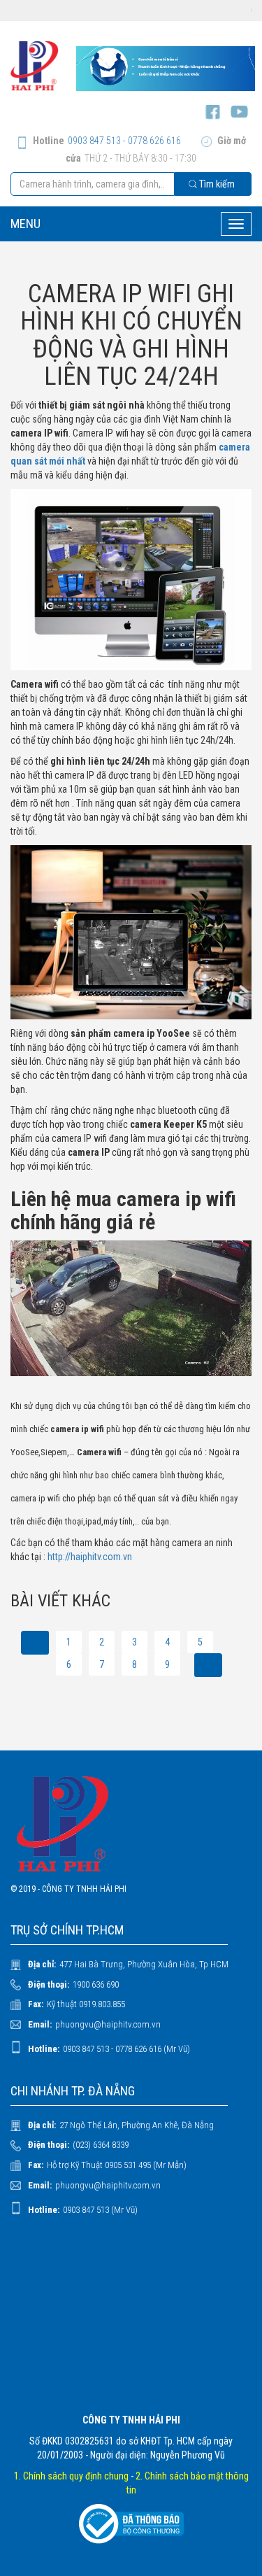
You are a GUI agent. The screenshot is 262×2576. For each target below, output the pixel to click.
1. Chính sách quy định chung (71, 2476)
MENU (26, 224)
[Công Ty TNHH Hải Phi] (131, 1824)
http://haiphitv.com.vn (90, 1557)
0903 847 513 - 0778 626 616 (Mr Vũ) (126, 2049)
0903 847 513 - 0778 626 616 (124, 141)
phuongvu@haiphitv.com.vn (108, 2024)
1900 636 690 (96, 1984)
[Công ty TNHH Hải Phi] (35, 66)
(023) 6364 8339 (101, 2145)
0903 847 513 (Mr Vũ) (100, 2210)
